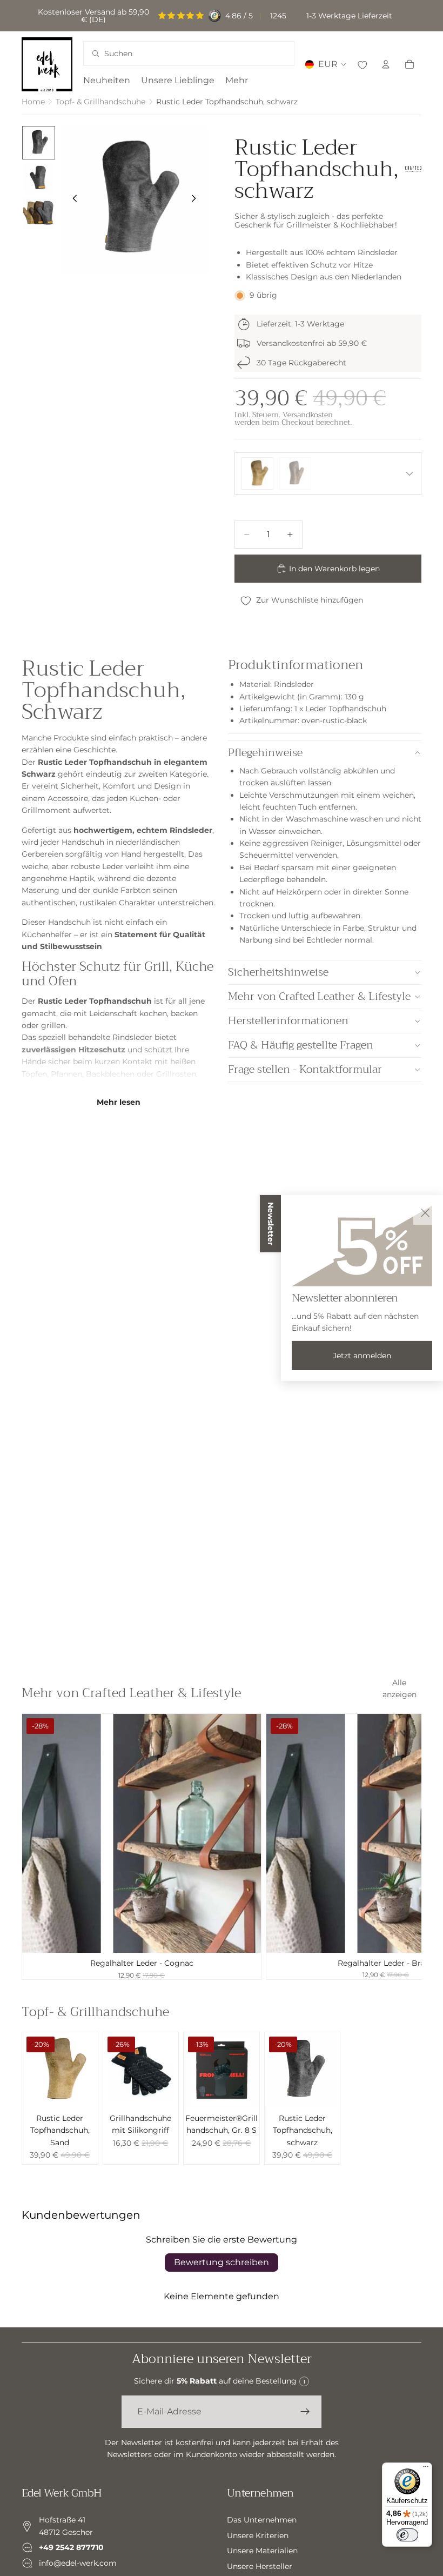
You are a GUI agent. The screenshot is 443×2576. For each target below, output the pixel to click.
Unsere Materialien (262, 2551)
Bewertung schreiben (222, 2262)
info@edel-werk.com (78, 2562)
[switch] (407, 2535)
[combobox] (175, 54)
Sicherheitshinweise (278, 972)
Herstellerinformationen (288, 1021)
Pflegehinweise (265, 753)
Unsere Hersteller (260, 2566)
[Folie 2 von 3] (39, 178)
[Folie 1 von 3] (39, 142)
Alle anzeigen (400, 1689)
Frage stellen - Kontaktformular (305, 1069)
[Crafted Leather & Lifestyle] (413, 169)
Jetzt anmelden (362, 1356)
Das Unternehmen (262, 2520)
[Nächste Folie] (197, 200)
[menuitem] (237, 81)
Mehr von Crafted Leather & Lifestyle (319, 996)
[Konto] (386, 64)
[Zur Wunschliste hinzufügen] (362, 64)
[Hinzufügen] (244, 1937)
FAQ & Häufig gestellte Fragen (301, 1045)
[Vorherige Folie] (72, 200)
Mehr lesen (119, 1102)
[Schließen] (425, 1213)
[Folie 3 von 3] (39, 213)
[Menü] (426, 2469)
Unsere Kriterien (258, 2535)
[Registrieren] (305, 2412)
